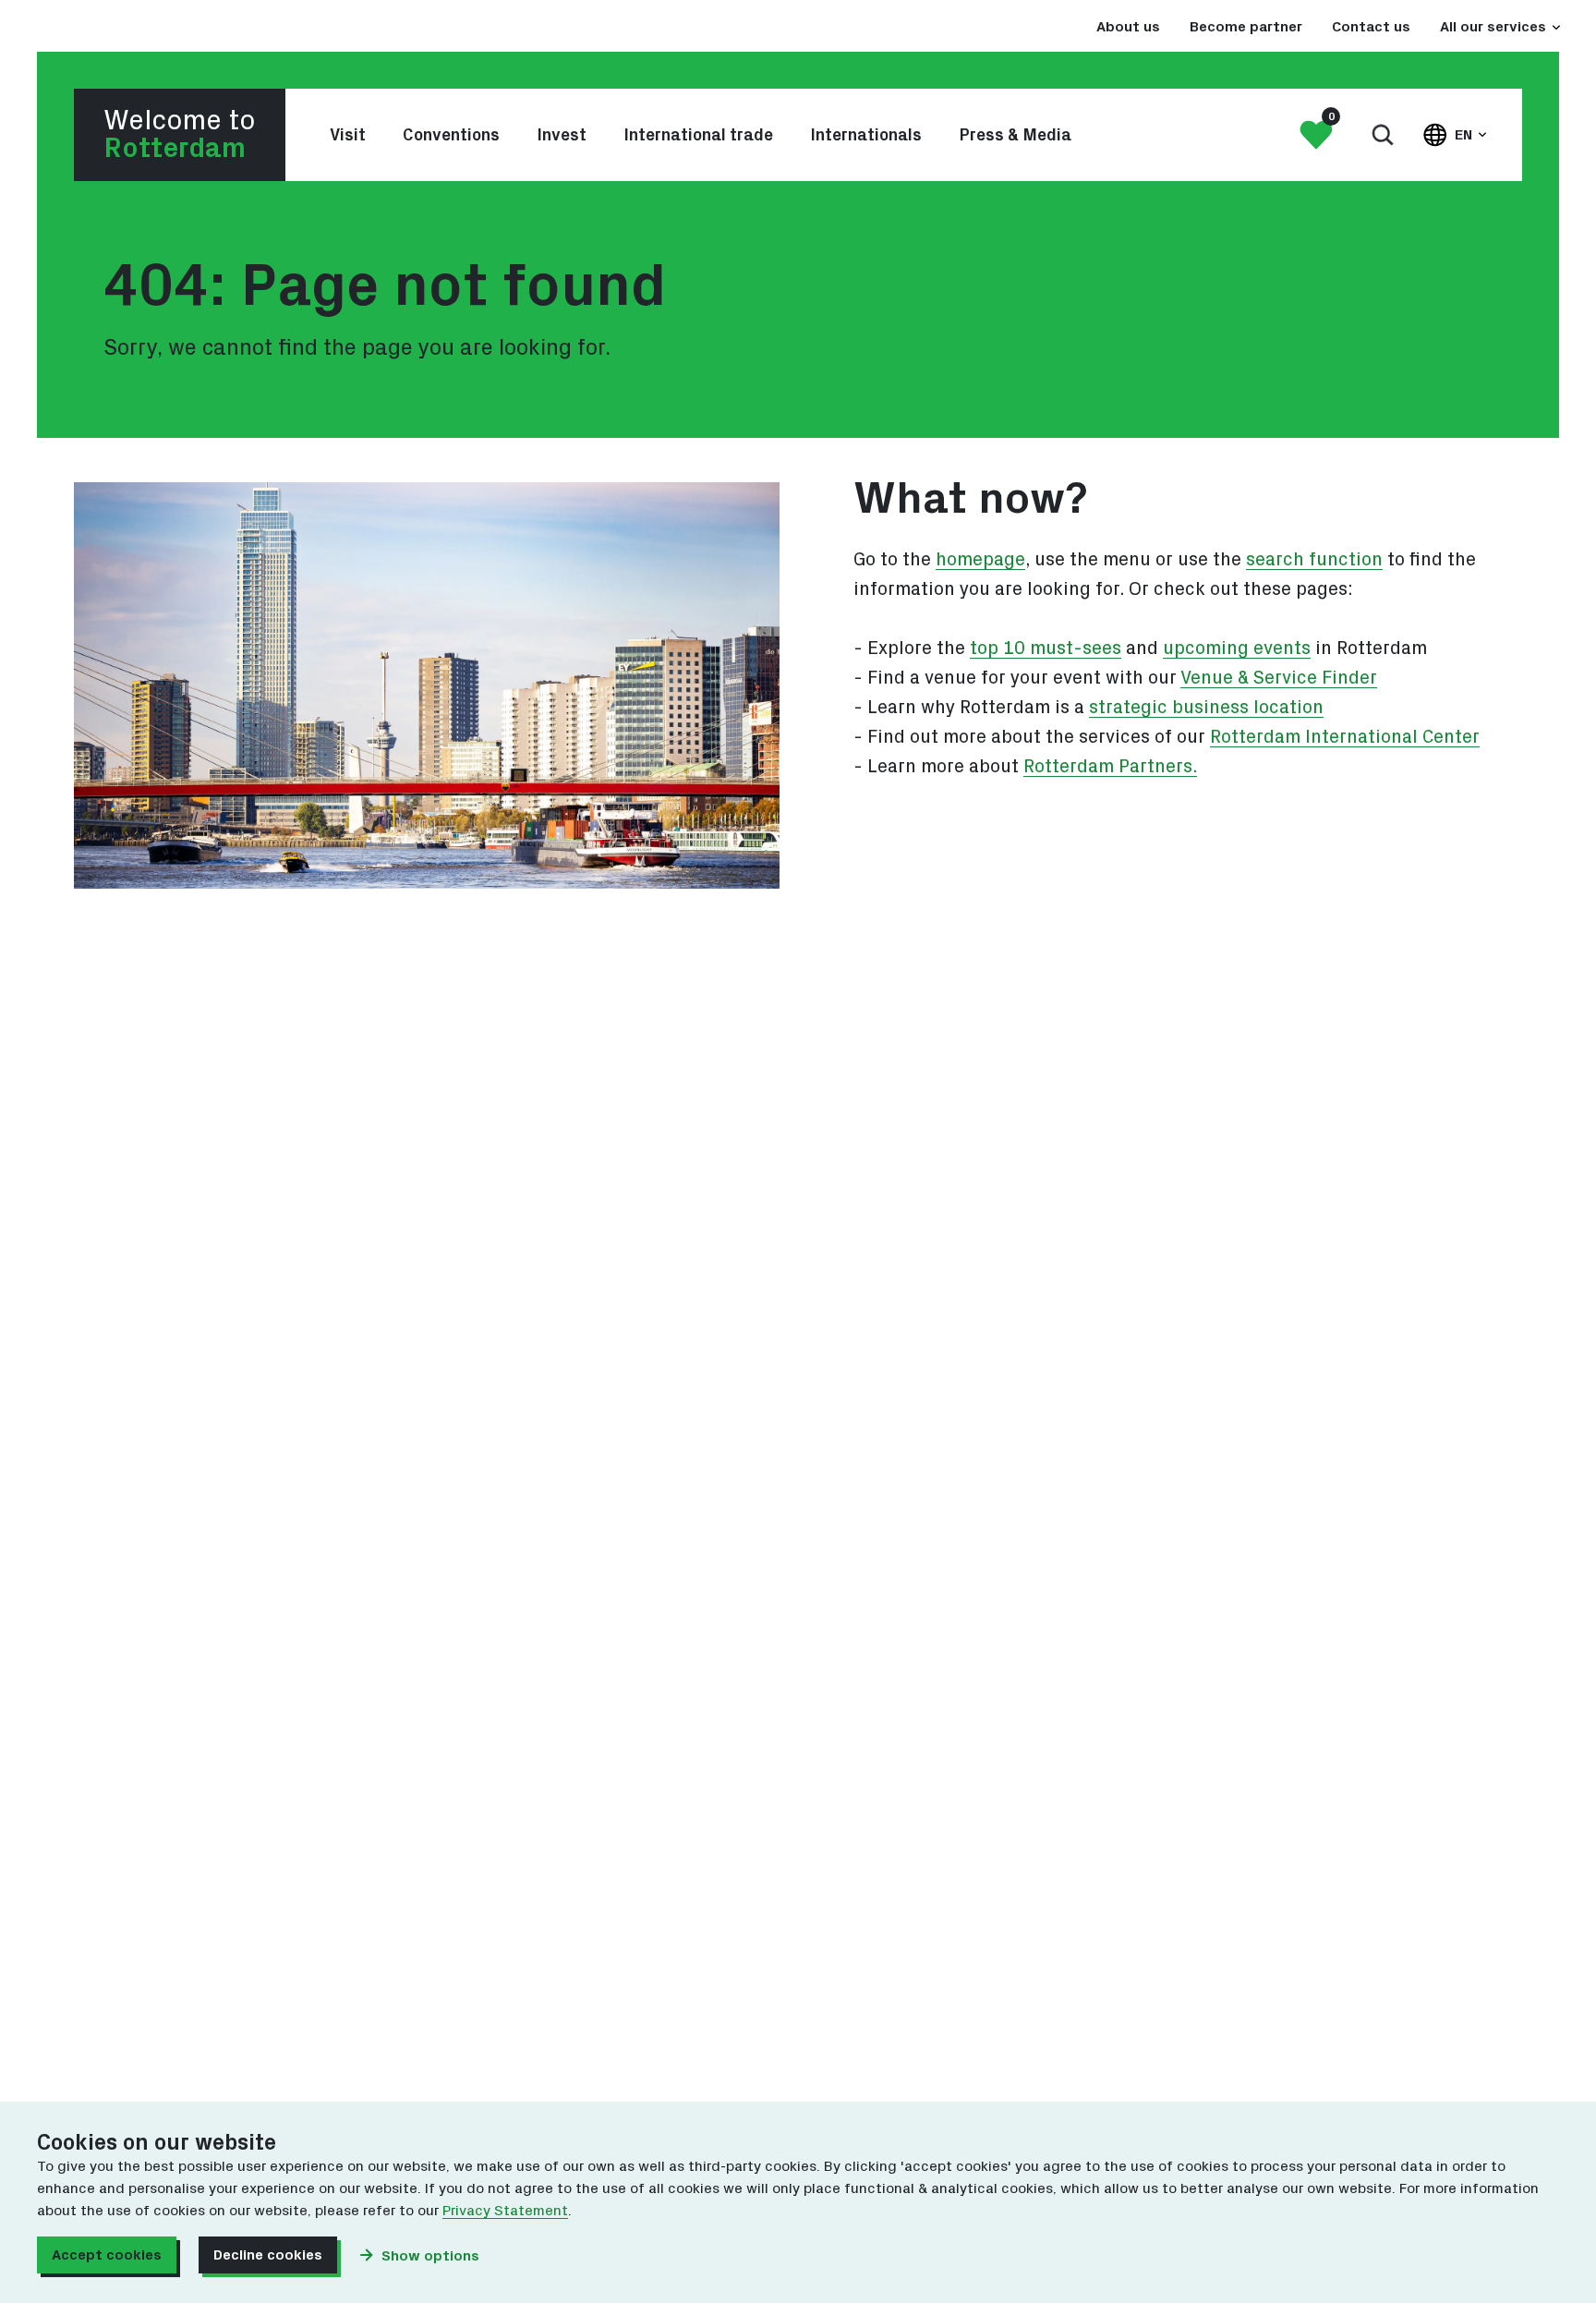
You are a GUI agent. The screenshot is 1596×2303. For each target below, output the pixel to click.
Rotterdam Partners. (1110, 767)
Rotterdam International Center (1345, 737)
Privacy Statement (505, 2211)
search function (1314, 560)
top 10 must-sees (1046, 648)
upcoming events (1237, 648)
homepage (980, 560)
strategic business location (1206, 708)
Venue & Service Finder (1279, 678)
